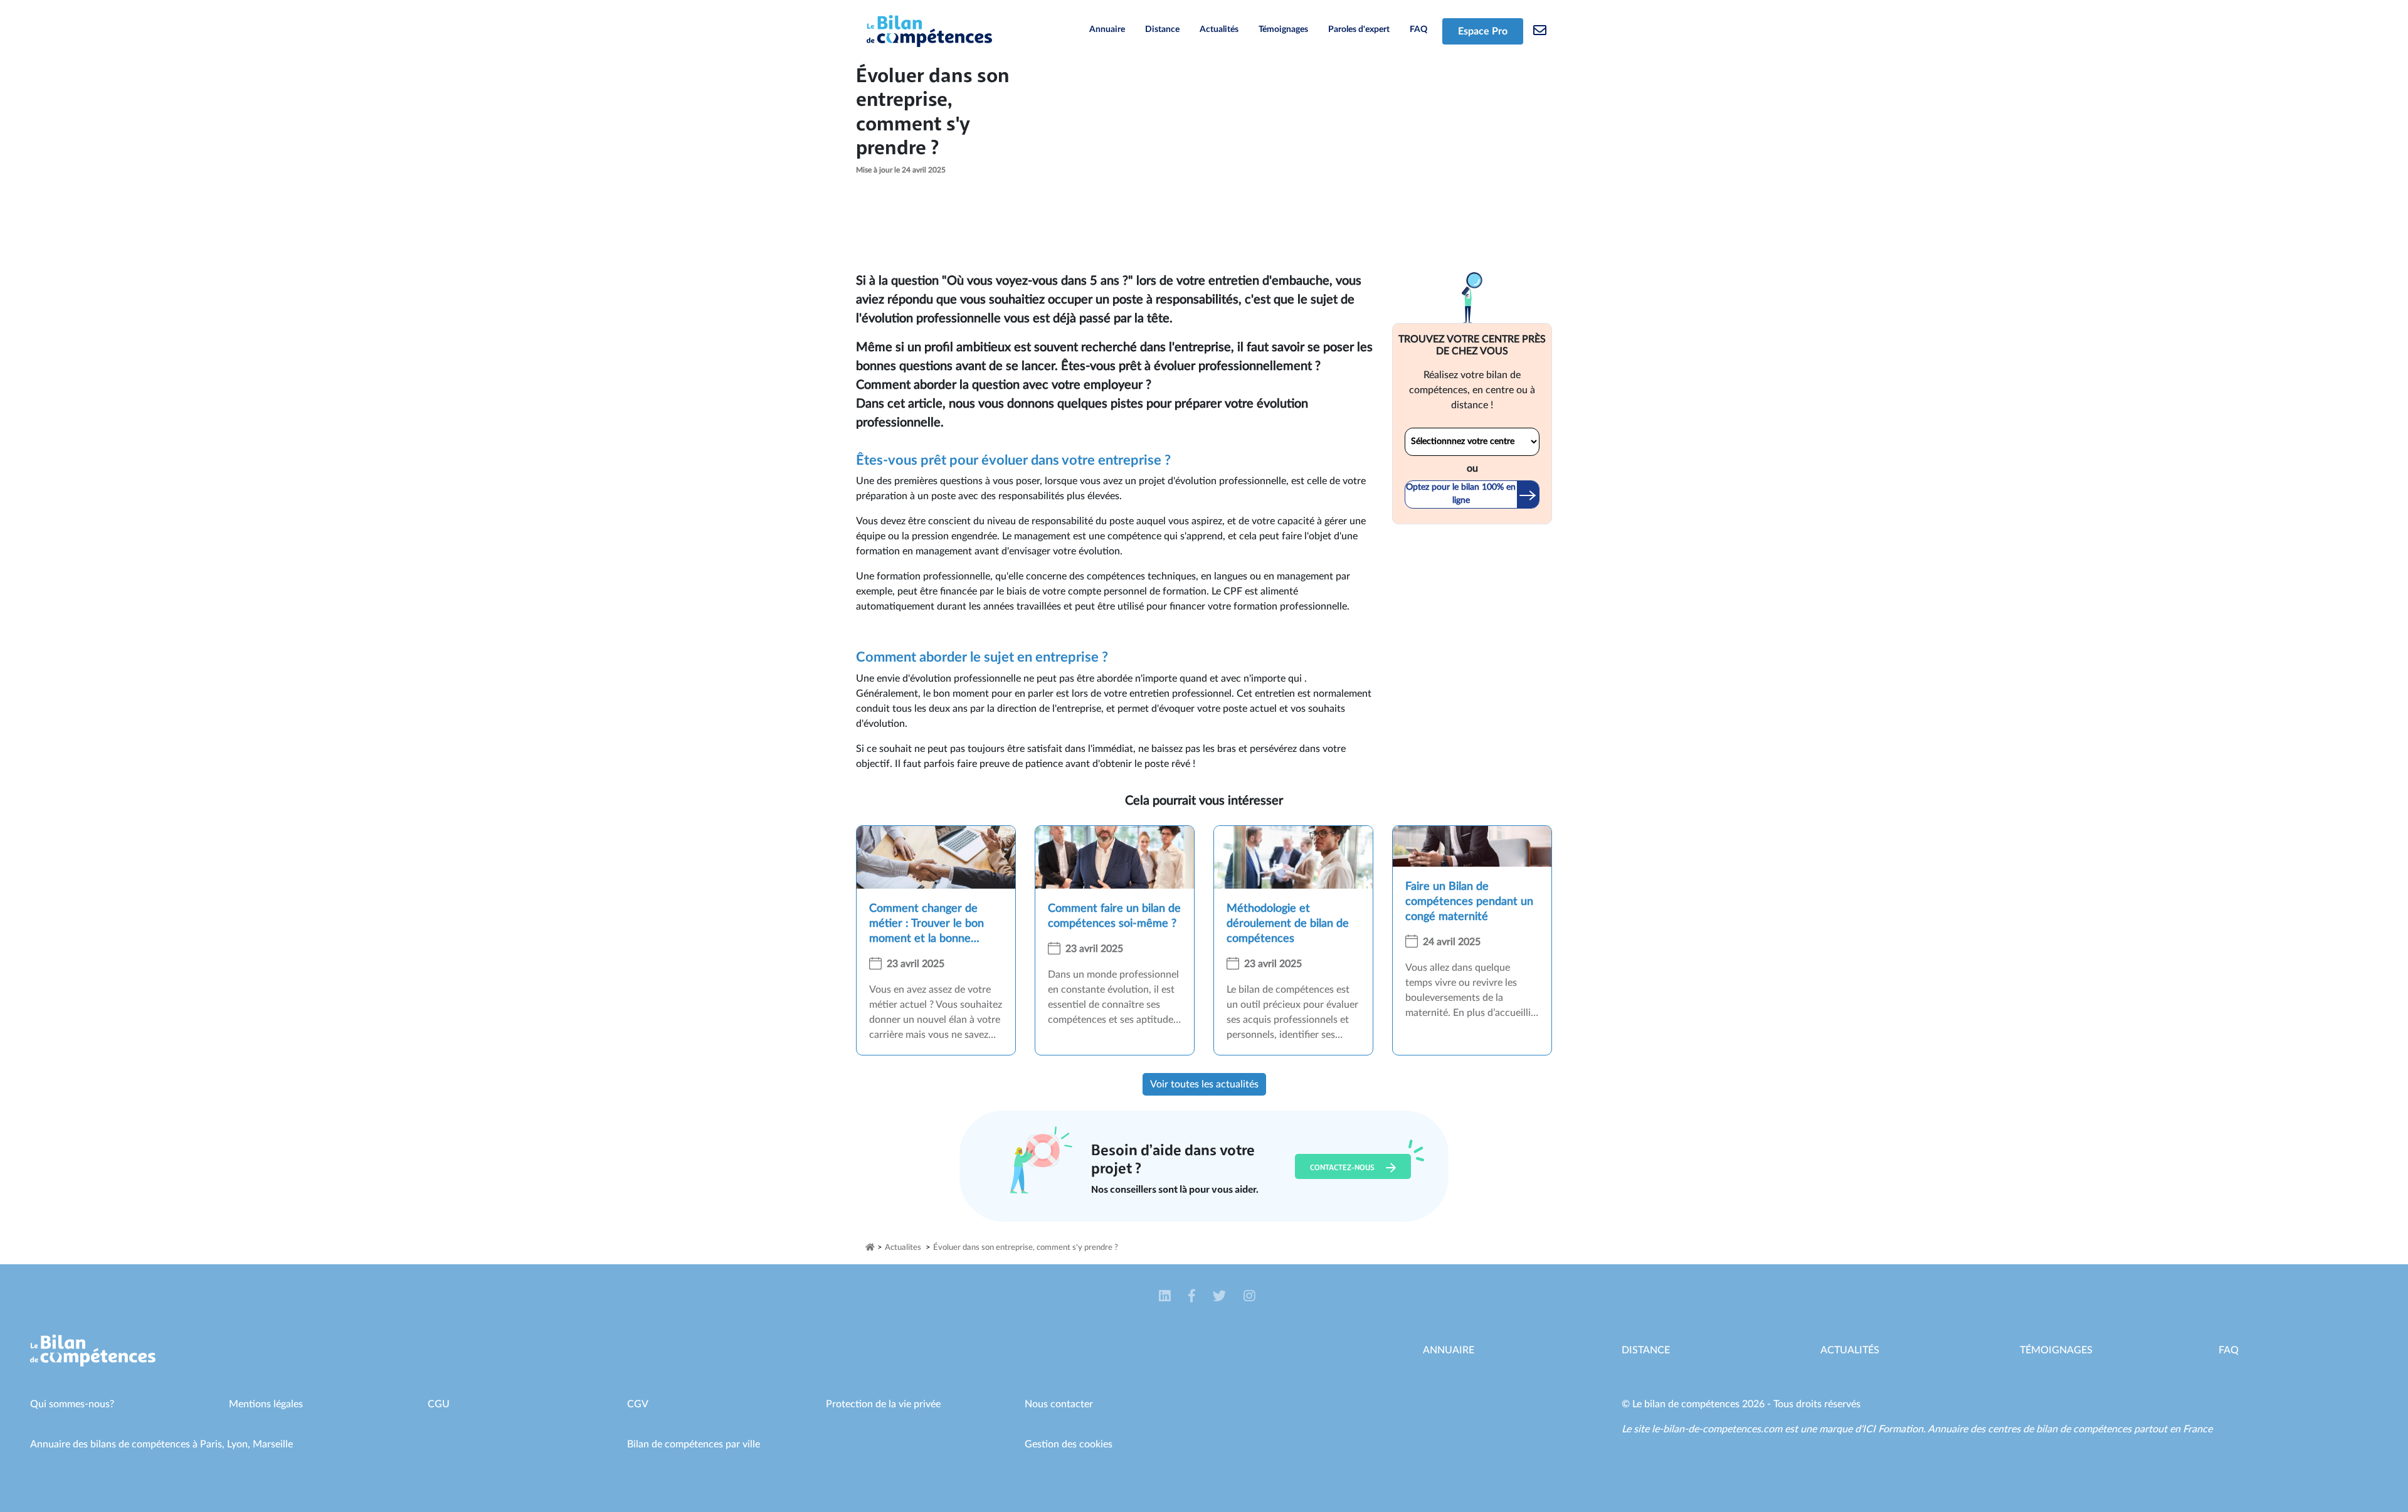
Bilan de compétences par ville (694, 1444)
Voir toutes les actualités (1204, 1084)
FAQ (1418, 29)
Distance (1162, 29)
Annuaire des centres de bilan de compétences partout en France (2070, 1429)
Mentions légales (266, 1404)
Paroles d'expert (1359, 29)
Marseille (273, 1444)
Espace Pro (1483, 31)
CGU (439, 1404)
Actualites (903, 1248)
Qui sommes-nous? (72, 1404)
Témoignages (1283, 29)
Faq (2229, 1350)
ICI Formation (1893, 1429)
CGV (638, 1404)
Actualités (1219, 29)
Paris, (214, 1444)
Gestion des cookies (1069, 1444)
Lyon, (240, 1444)
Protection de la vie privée (883, 1404)
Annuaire (1107, 29)
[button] (1166, 1297)
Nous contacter (1059, 1404)
